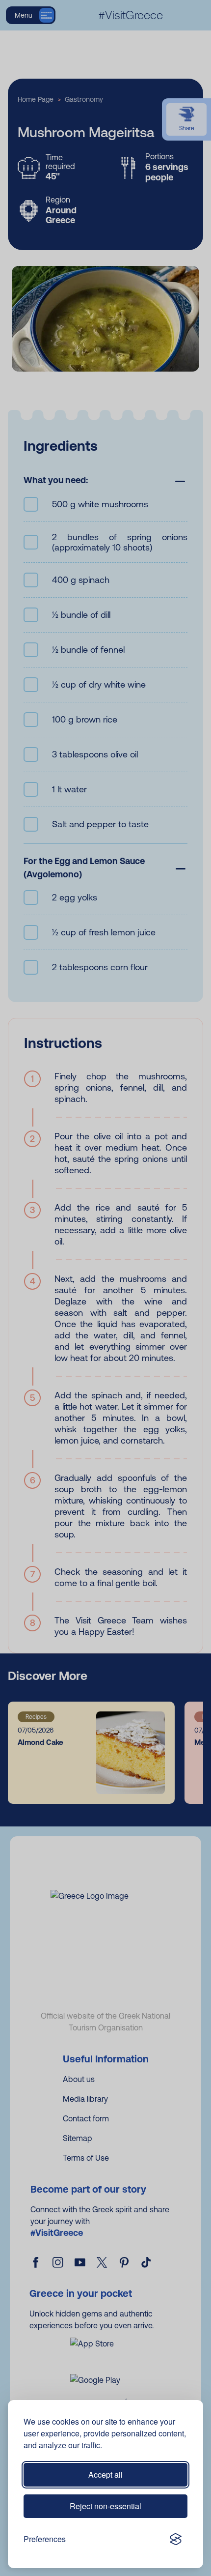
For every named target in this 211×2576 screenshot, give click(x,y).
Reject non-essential (105, 2506)
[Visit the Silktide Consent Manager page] (176, 2539)
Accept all (105, 2475)
